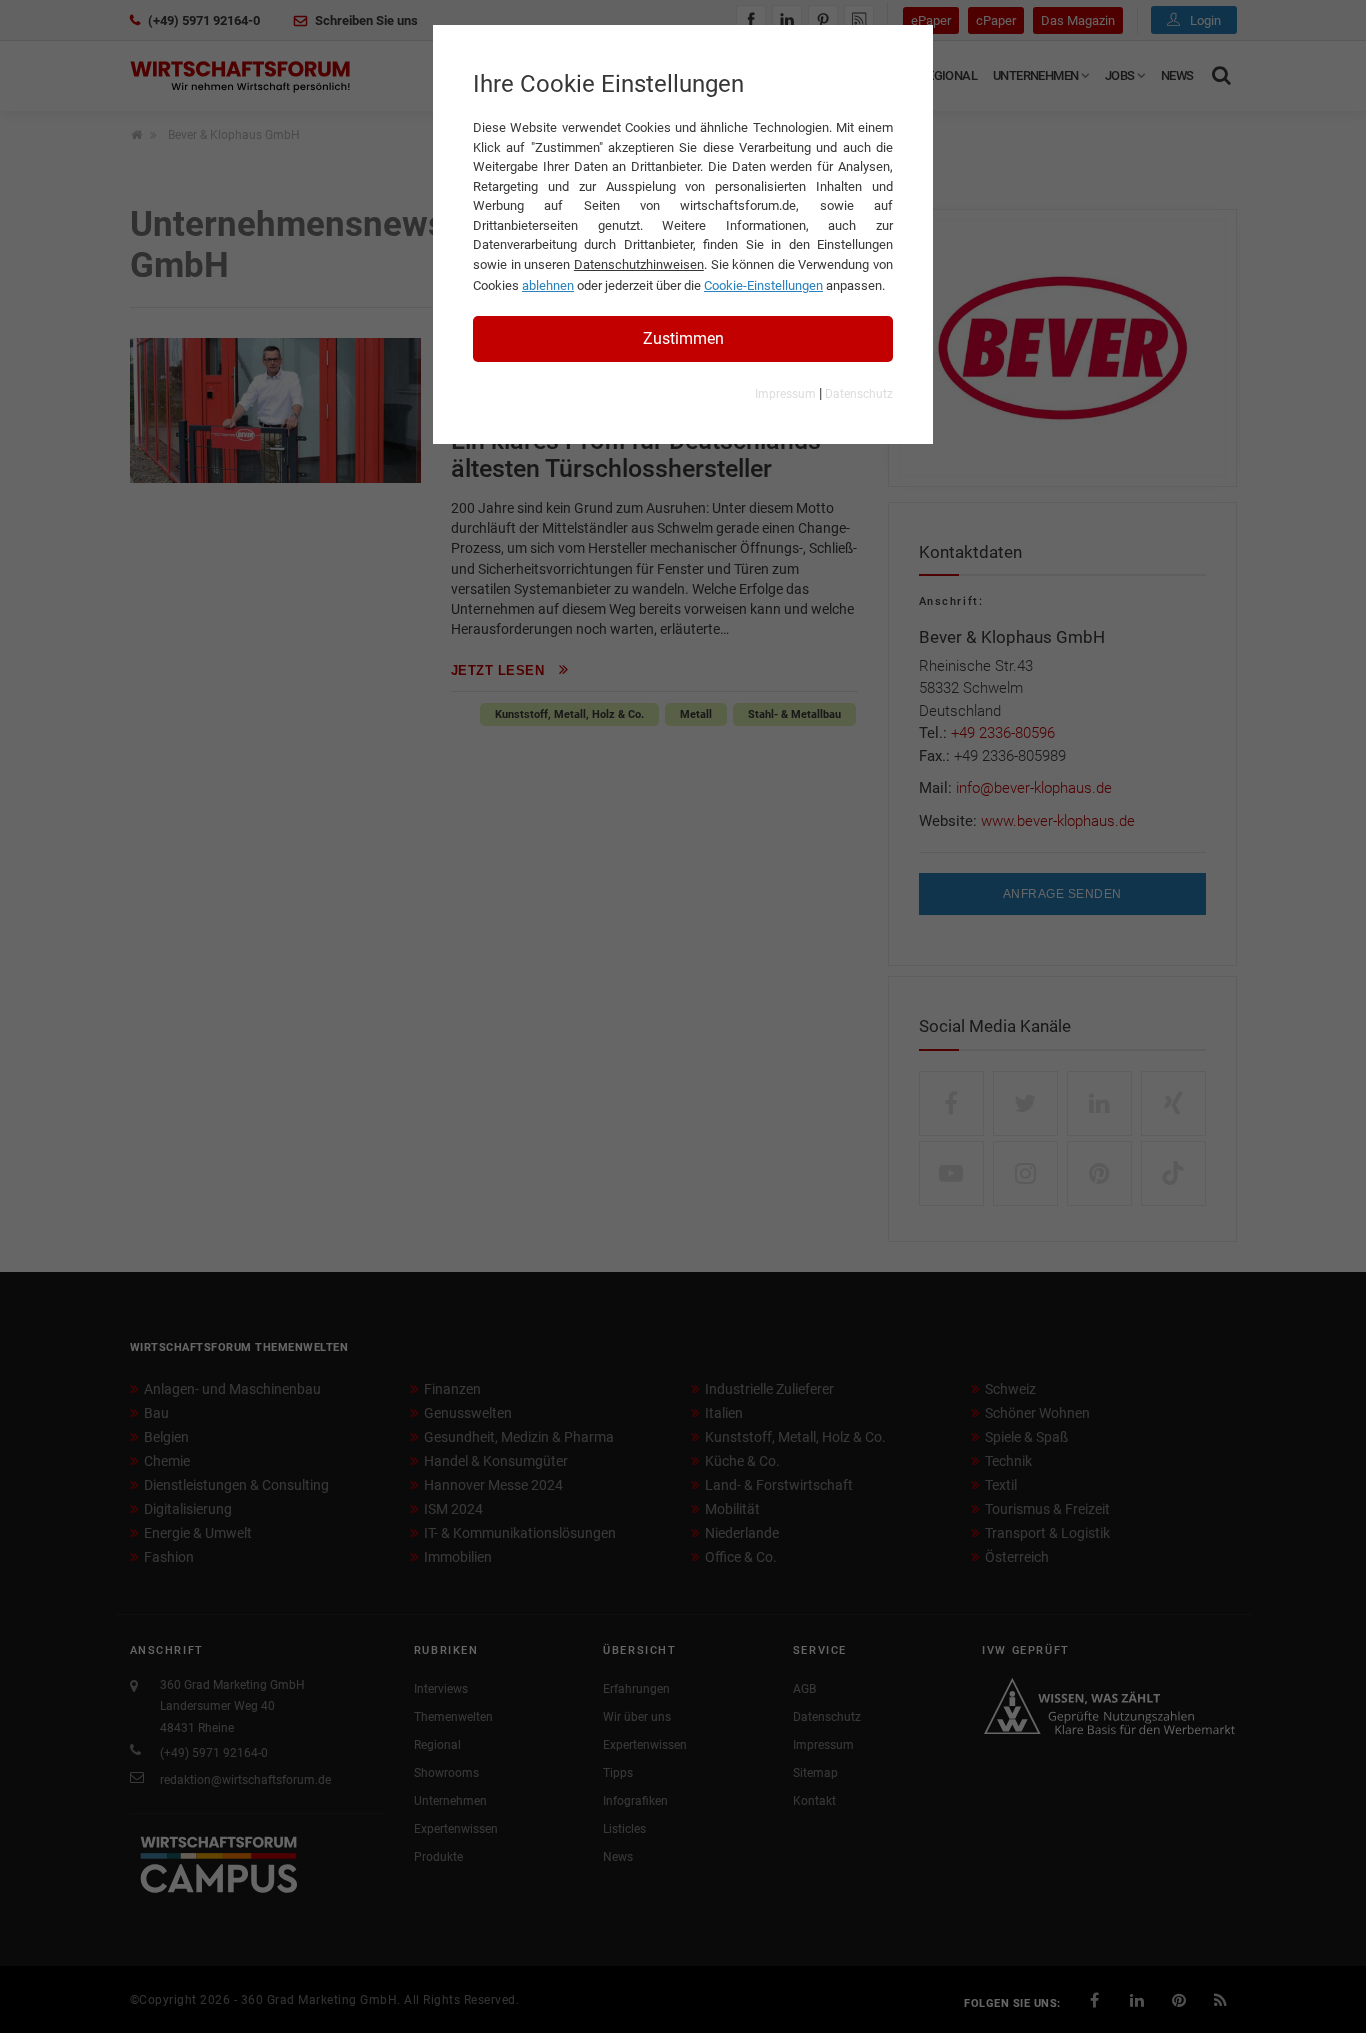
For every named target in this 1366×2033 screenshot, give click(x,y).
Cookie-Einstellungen (763, 285)
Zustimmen (683, 338)
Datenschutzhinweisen (639, 264)
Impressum (785, 394)
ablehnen (548, 285)
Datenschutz (859, 394)
